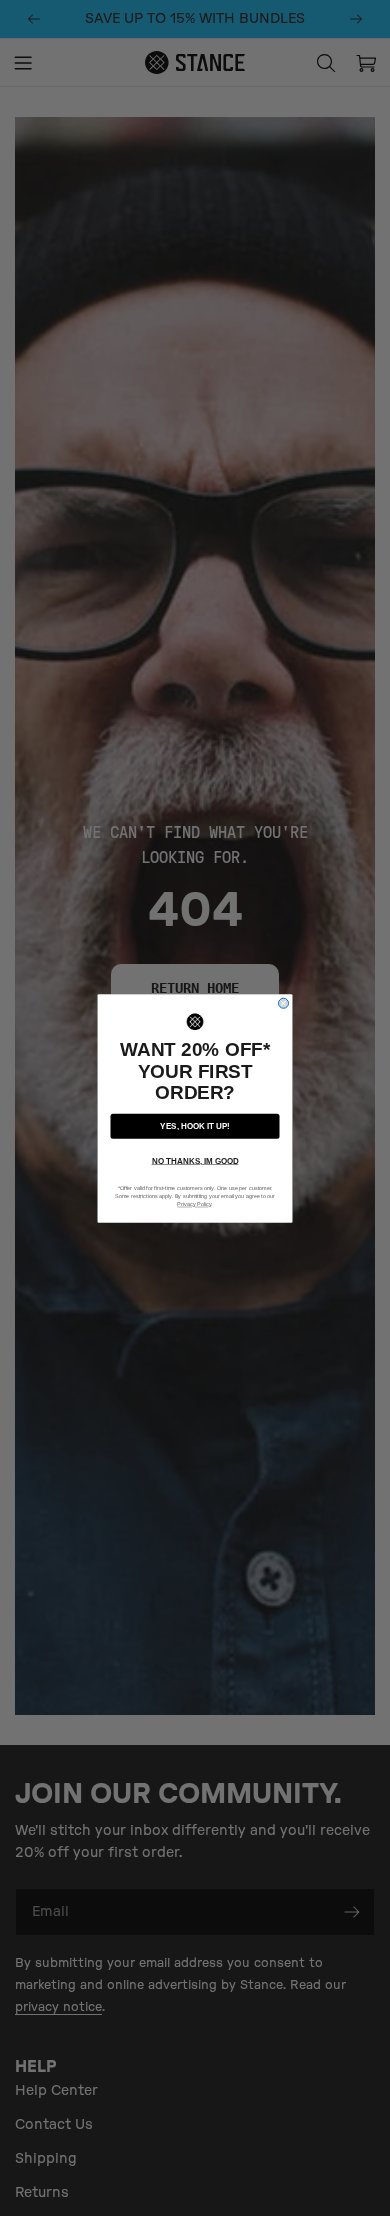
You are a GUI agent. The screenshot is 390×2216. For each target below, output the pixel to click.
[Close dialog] (284, 1003)
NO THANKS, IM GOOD (195, 1160)
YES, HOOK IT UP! (195, 1125)
